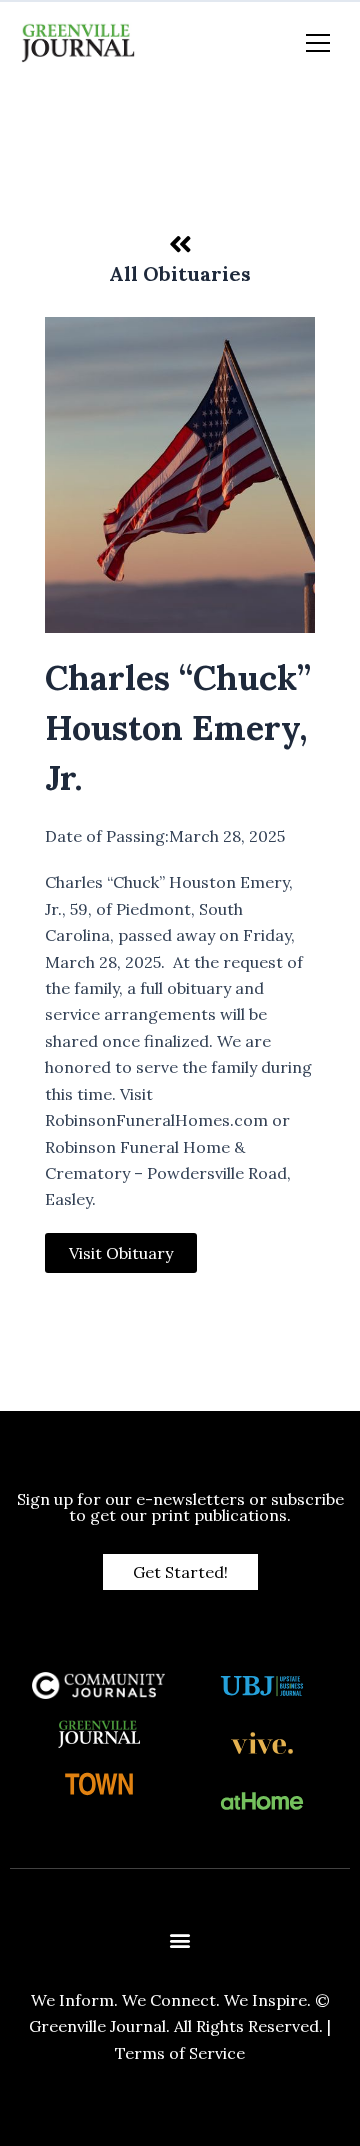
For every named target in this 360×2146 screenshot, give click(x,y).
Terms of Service (180, 2053)
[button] (180, 1940)
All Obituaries (180, 273)
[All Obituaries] (180, 244)
